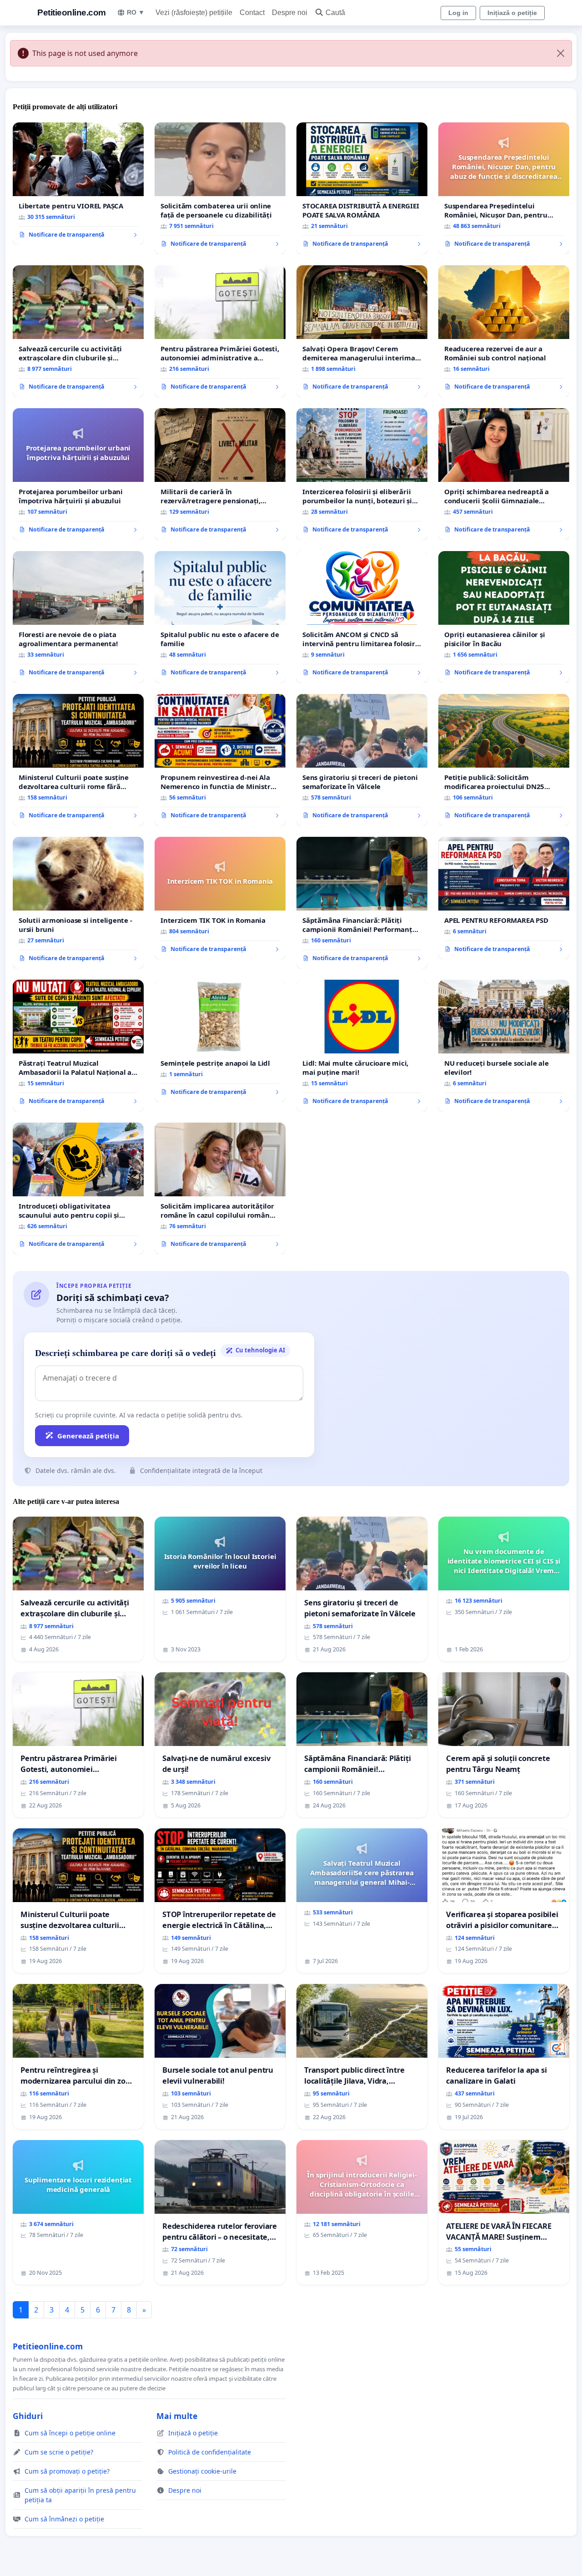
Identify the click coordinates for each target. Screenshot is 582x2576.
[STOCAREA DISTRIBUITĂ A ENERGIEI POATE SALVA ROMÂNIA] (362, 188)
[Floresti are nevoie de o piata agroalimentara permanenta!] (78, 617)
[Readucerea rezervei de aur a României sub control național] (504, 331)
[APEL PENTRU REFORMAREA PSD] (504, 898)
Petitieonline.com (72, 13)
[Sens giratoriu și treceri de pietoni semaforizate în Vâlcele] (362, 760)
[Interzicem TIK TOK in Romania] (220, 898)
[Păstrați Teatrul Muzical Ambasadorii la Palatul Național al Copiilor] (78, 1046)
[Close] (561, 53)
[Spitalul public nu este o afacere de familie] (220, 617)
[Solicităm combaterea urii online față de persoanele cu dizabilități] (220, 188)
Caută (335, 13)
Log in (458, 13)
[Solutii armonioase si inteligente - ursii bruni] (78, 903)
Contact (252, 13)
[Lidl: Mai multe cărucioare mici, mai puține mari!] (362, 1046)
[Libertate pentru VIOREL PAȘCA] (78, 184)
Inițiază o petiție (512, 13)
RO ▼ (136, 12)
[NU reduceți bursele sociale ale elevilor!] (504, 1046)
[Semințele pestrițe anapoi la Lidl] (220, 1041)
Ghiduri (28, 2416)
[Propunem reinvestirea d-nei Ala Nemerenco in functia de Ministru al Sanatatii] (220, 760)
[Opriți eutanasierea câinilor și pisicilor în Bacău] (504, 617)
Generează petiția (88, 1436)
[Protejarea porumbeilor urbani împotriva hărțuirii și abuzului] (78, 474)
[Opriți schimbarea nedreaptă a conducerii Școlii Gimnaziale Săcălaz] (504, 474)
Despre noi (290, 13)
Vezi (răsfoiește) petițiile (194, 13)
